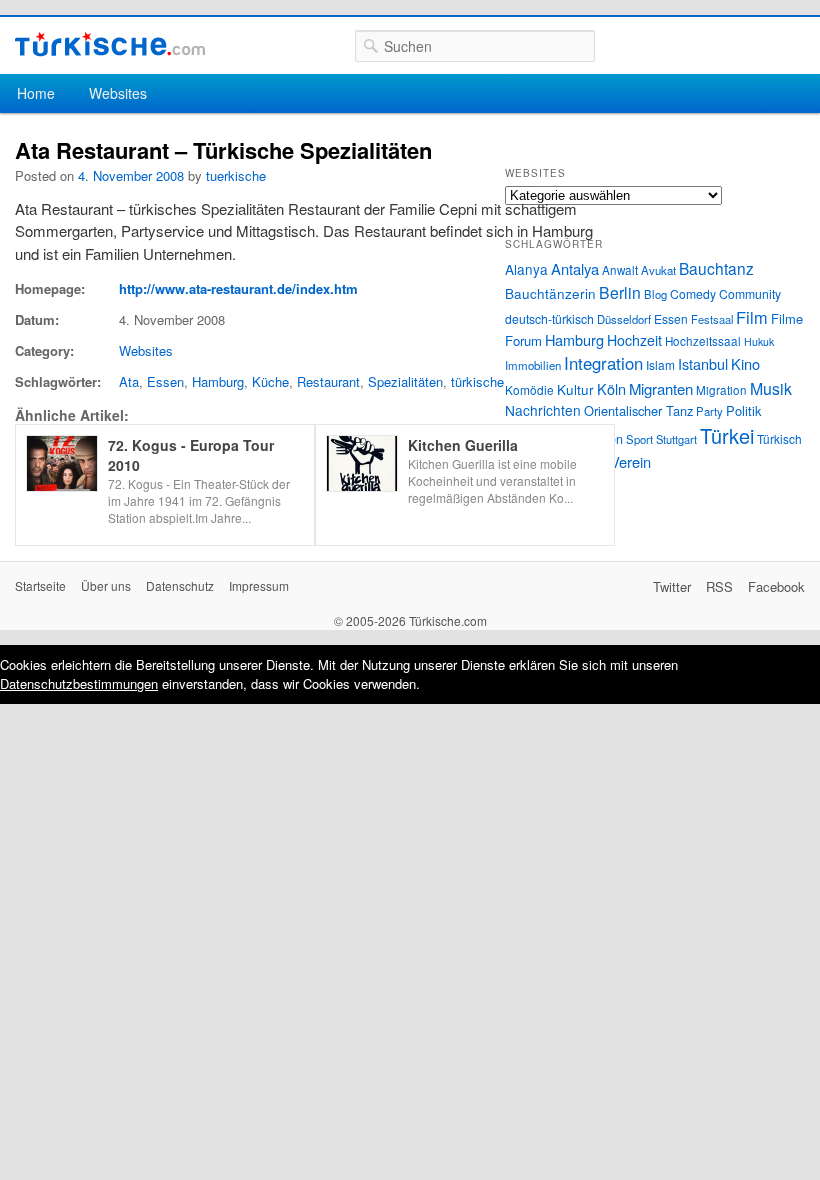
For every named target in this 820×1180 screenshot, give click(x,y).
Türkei (727, 435)
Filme (787, 318)
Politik (743, 410)
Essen (165, 381)
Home (36, 93)
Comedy (693, 293)
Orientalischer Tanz (638, 410)
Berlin (620, 292)
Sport (639, 439)
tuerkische (236, 175)
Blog (655, 294)
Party (709, 411)
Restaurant (328, 381)
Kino (745, 363)
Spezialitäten (405, 381)
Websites (118, 93)
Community (750, 293)
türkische (477, 381)
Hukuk (759, 341)
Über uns (106, 585)
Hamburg (218, 381)
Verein (630, 461)
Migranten (661, 388)
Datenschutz (180, 585)
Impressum (259, 585)
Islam (660, 364)
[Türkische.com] (110, 44)
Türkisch (779, 438)
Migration (721, 390)
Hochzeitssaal (703, 341)
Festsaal (712, 319)
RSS (719, 586)
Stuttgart (676, 439)
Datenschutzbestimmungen (79, 683)
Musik (771, 388)
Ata (129, 381)
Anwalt (620, 270)
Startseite (40, 585)
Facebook (776, 586)
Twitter (672, 586)
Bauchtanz (716, 268)
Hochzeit (634, 340)
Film (752, 317)
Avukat (658, 270)
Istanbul (703, 363)
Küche (270, 381)
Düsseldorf (624, 319)
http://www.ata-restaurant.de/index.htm (238, 288)
